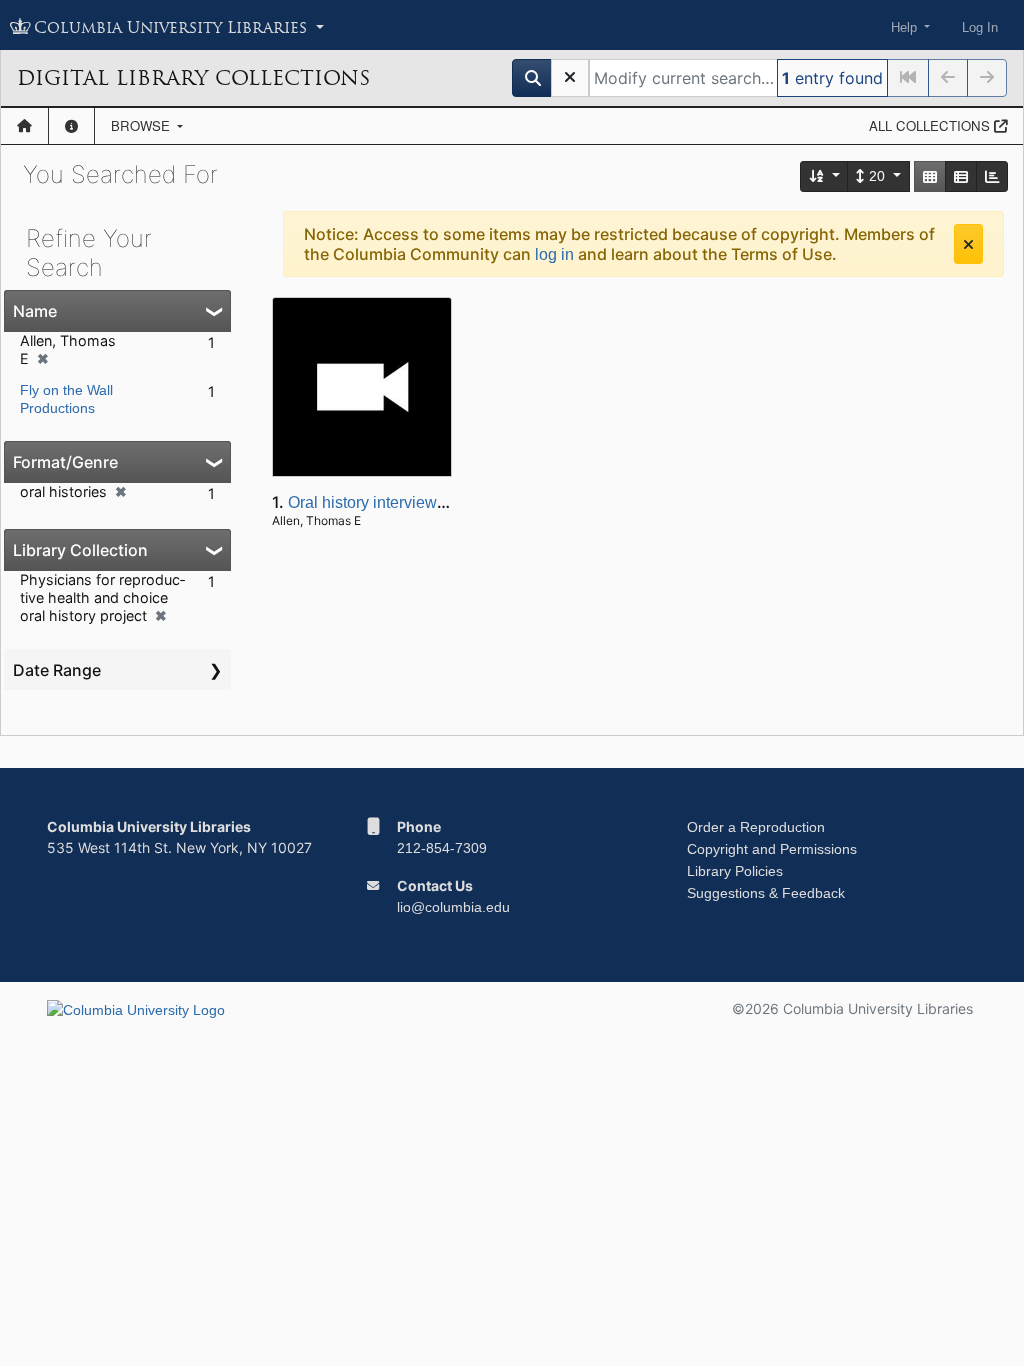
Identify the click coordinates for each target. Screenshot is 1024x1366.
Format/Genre (65, 462)
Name (35, 311)
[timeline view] (992, 176)
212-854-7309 (442, 848)
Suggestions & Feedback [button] (766, 893)
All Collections (931, 125)
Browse (142, 125)
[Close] (968, 244)
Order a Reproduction (756, 827)
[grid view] (930, 176)
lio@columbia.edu (453, 907)
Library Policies (735, 871)
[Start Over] (570, 78)
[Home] (24, 126)
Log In (980, 27)
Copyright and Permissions (772, 849)
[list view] (961, 176)
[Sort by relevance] (825, 176)
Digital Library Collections (193, 78)
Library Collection (80, 550)
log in (554, 254)
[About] (71, 126)
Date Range (57, 670)
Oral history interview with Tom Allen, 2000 (438, 502)
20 (877, 176)
